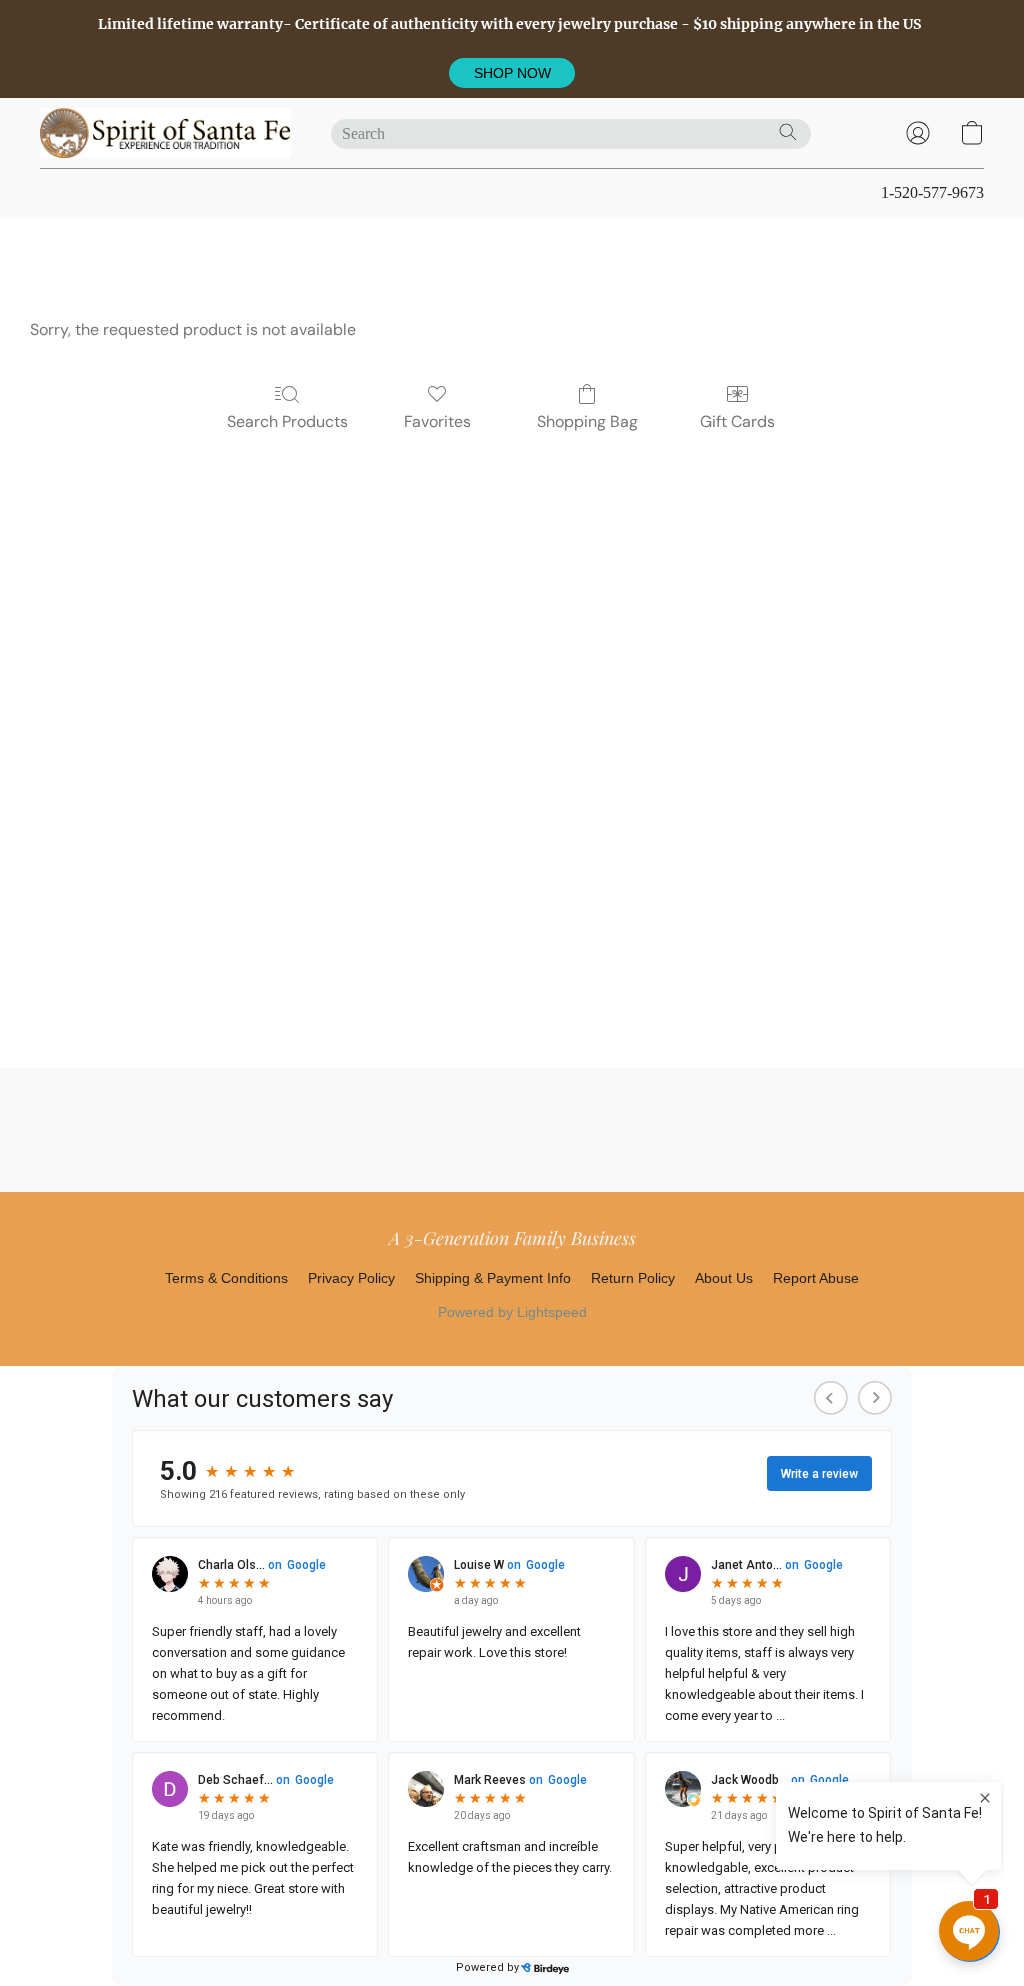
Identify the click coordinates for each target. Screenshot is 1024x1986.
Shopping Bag (587, 421)
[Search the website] (788, 132)
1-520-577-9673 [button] (932, 192)
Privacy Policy (351, 1278)
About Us (724, 1278)
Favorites (437, 421)
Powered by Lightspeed (512, 1312)
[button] (512, 73)
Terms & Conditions (226, 1278)
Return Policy (633, 1278)
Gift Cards (737, 421)
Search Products (287, 421)
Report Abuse (816, 1278)
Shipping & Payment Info (493, 1278)
